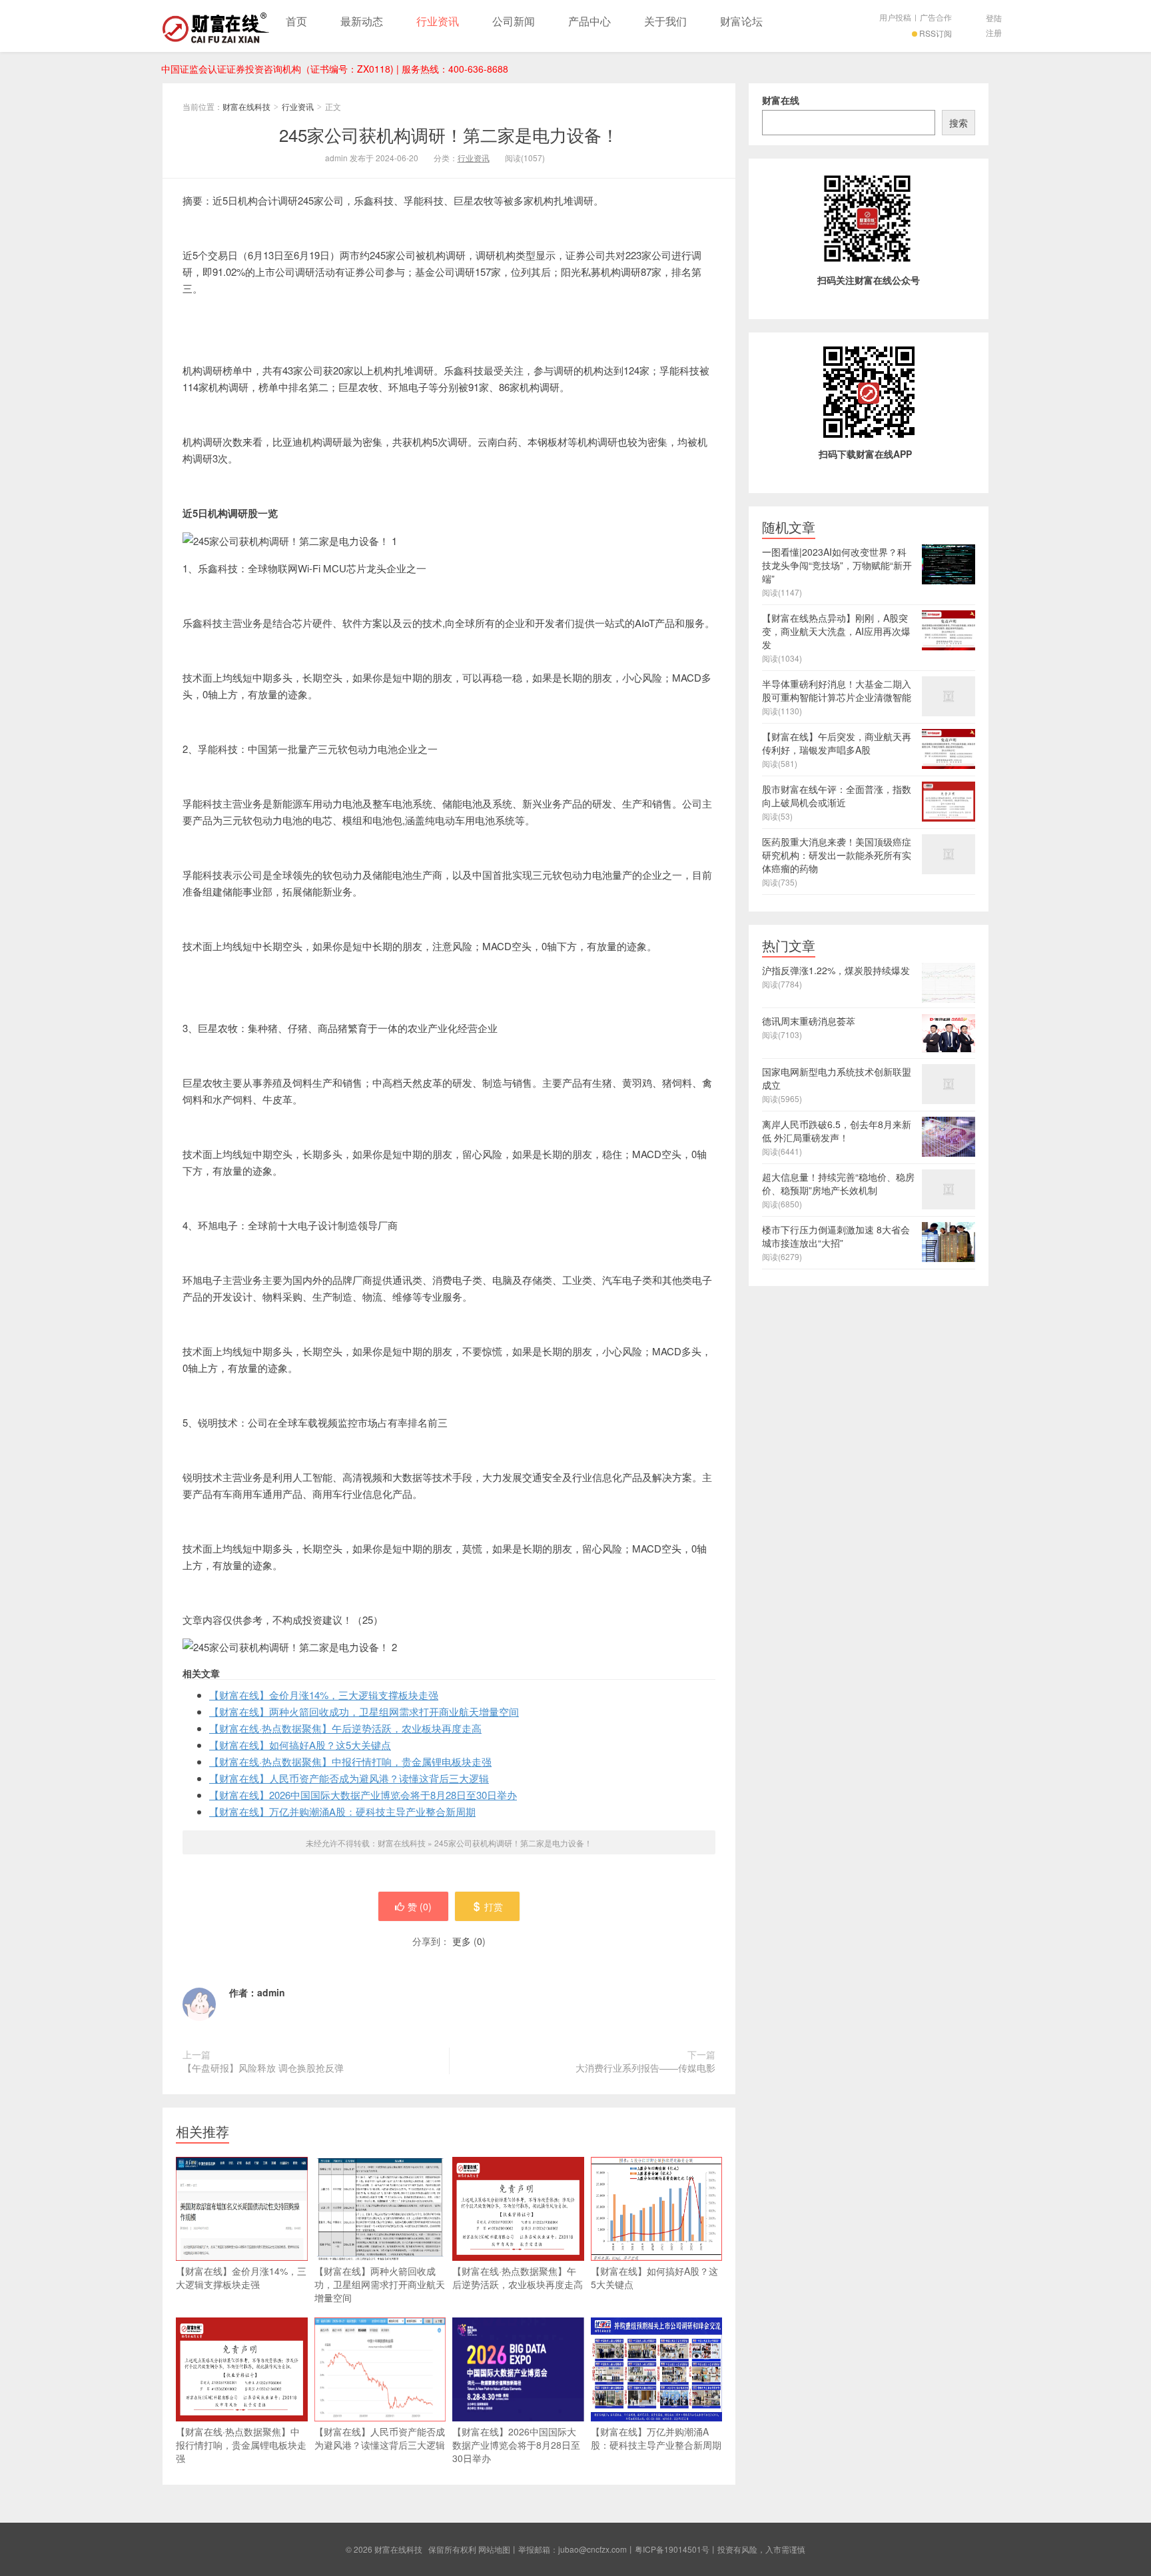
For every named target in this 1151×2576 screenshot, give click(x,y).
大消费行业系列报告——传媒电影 (645, 2068)
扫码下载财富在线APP (865, 454)
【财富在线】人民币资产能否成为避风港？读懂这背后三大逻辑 (349, 1778)
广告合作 (936, 17)
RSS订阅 (936, 33)
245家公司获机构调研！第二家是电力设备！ (449, 134)
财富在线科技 (216, 26)
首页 (296, 21)
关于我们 (665, 21)
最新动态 (362, 21)
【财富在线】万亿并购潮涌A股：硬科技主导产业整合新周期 (342, 1811)
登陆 (994, 18)
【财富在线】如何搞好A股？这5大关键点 (300, 1745)
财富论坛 (741, 21)
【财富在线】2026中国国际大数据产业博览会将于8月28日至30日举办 (363, 1795)
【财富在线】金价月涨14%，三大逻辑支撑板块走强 (324, 1695)
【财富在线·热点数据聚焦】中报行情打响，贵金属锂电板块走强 (350, 1761)
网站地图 (494, 2549)
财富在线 (781, 100)
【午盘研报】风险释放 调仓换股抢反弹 (263, 2068)
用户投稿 (895, 17)
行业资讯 (438, 21)
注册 (994, 32)
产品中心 (589, 21)
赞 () (420, 1906)
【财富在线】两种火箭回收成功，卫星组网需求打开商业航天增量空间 (364, 1711)
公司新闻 (514, 21)
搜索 (959, 123)
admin (271, 1992)
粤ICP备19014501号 (672, 2549)
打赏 (494, 1906)
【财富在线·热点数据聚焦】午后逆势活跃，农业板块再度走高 (345, 1728)
